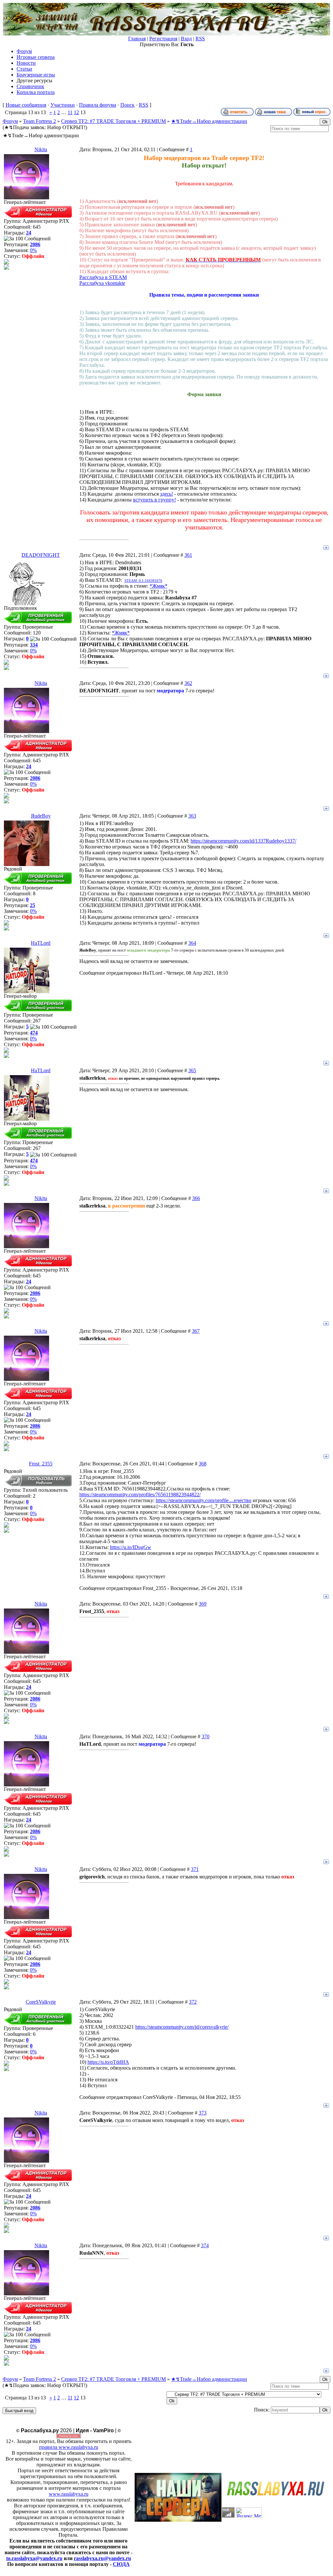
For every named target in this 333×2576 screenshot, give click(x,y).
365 (192, 1070)
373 (203, 2113)
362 (188, 683)
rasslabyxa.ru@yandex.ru (102, 2558)
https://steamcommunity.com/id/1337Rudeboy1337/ (243, 841)
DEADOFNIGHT (41, 555)
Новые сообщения (26, 105)
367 (196, 1331)
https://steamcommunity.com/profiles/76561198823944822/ (140, 1495)
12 (76, 112)
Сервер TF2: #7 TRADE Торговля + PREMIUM (113, 121)
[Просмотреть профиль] (7, 263)
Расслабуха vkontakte (102, 283)
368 (203, 1464)
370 (206, 1736)
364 (192, 943)
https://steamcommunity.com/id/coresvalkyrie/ (182, 2027)
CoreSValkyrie (41, 2002)
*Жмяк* (159, 586)
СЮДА (121, 2564)
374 (205, 2245)
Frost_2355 (41, 1464)
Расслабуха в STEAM (103, 277)
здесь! (166, 494)
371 (195, 1869)
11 (70, 112)
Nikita (41, 149)
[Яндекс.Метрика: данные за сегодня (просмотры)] (249, 2512)
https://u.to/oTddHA (108, 2062)
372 (193, 2002)
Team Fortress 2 (40, 121)
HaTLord (41, 943)
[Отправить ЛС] (7, 268)
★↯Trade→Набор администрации (209, 121)
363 (192, 816)
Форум (10, 121)
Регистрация (163, 39)
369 (203, 1604)
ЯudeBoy (41, 816)
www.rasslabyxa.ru (69, 2494)
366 (196, 1198)
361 (188, 555)
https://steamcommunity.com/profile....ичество (204, 1500)
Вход (186, 39)
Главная (137, 39)
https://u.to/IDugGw (131, 1547)
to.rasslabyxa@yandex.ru (34, 2558)
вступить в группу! (154, 500)
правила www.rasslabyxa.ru (69, 2447)
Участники (63, 105)
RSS (200, 39)
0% (33, 250)
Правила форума (98, 105)
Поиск (127, 105)
